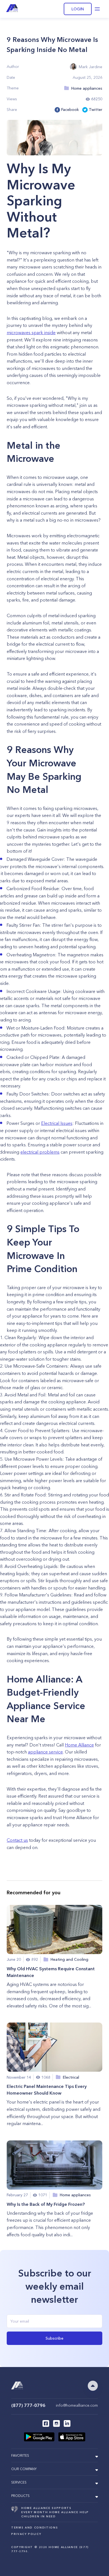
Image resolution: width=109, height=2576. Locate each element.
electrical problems (40, 1152)
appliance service (45, 1752)
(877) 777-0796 (28, 2405)
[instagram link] (56, 2423)
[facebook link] (46, 2423)
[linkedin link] (67, 2423)
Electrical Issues (57, 1123)
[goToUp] (93, 2386)
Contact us (17, 1840)
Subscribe (54, 2338)
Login (78, 9)
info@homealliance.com (77, 2405)
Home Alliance (79, 1745)
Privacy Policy (26, 2534)
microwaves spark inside (31, 332)
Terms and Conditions (35, 2528)
